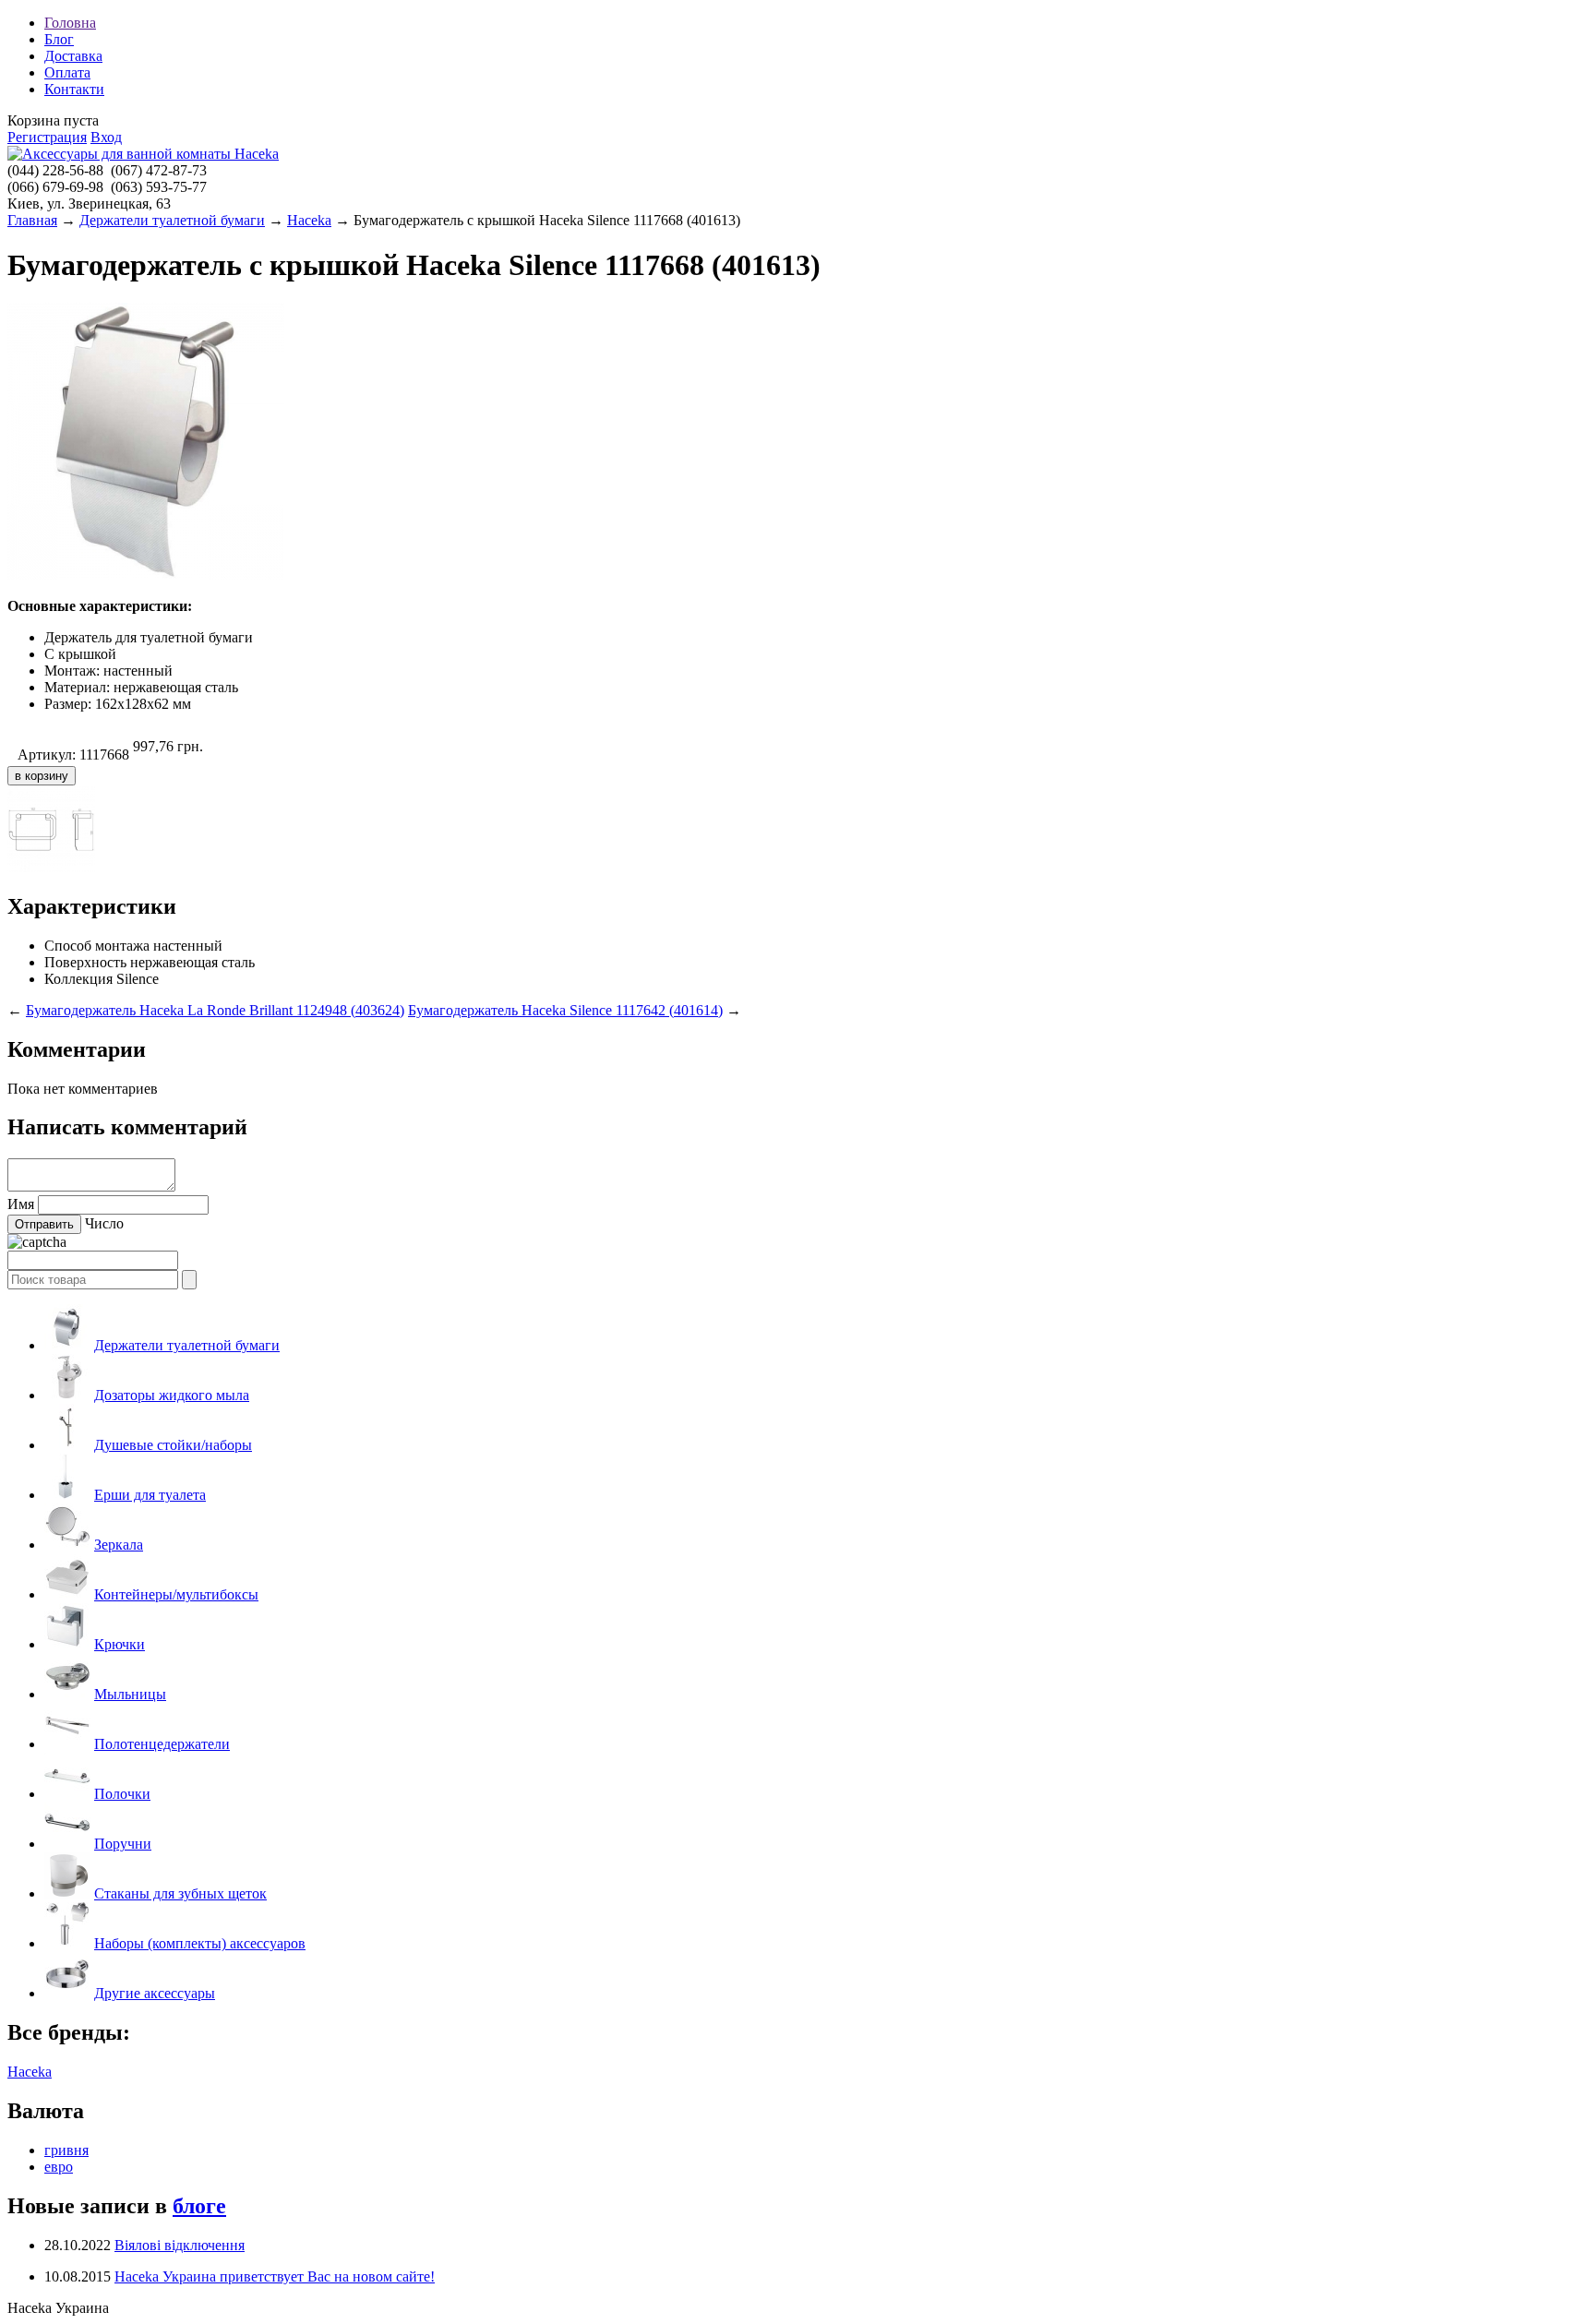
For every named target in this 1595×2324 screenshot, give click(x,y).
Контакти (74, 89)
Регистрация (47, 137)
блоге (199, 2206)
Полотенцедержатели (162, 1744)
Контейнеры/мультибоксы (176, 1594)
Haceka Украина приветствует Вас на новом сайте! (275, 2276)
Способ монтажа (97, 946)
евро (59, 2167)
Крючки (120, 1644)
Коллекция (78, 979)
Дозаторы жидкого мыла (172, 1395)
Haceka (309, 220)
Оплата (67, 72)
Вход (106, 137)
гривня (66, 2150)
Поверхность (85, 962)
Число (104, 1223)
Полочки (122, 1794)
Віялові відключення (180, 2245)
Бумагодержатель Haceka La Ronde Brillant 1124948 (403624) (215, 1010)
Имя (21, 1204)
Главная (32, 220)
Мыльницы (130, 1694)
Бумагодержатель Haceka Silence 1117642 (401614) (565, 1010)
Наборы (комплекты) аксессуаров (200, 1943)
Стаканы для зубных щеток (180, 1893)
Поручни (123, 1844)
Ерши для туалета (150, 1495)
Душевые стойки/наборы (173, 1445)
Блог (59, 39)
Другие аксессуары (155, 1993)
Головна (70, 23)
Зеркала (119, 1545)
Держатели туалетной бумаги (172, 220)
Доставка (73, 56)
